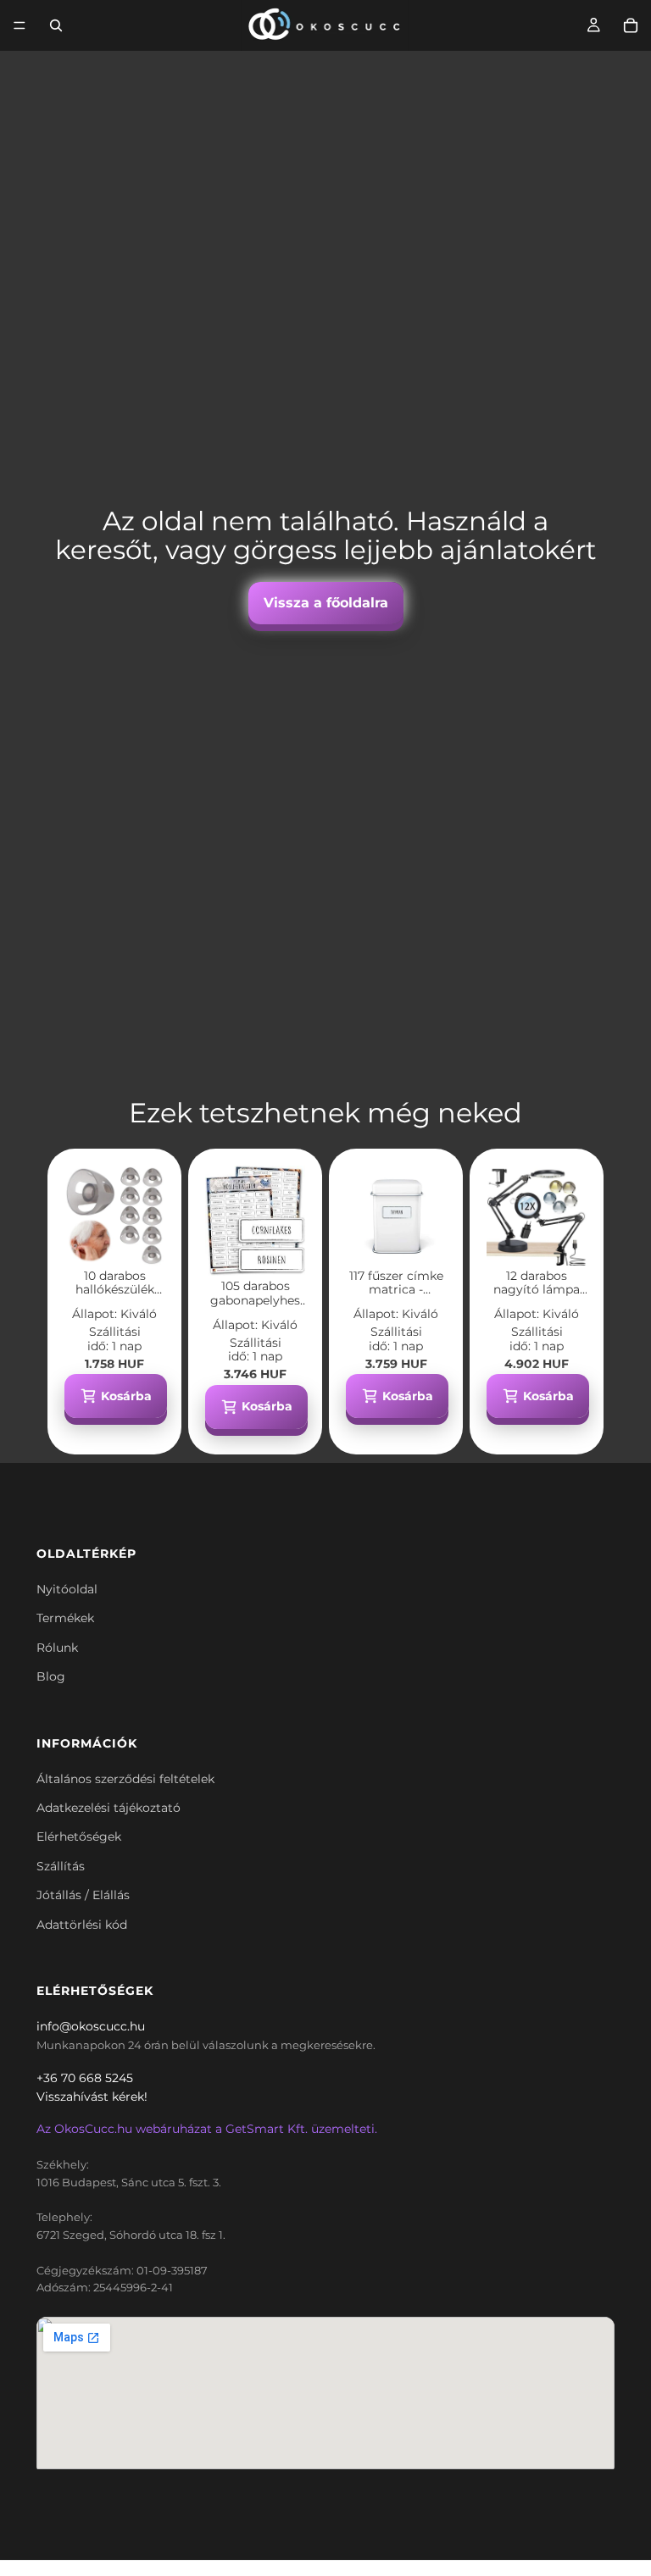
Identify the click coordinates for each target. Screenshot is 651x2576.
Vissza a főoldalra (326, 603)
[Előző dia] (83, 1216)
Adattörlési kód (82, 1925)
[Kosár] (631, 25)
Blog (51, 1676)
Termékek (65, 1618)
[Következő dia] (146, 1216)
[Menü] (19, 25)
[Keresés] (56, 25)
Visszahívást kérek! (92, 2097)
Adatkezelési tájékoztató (108, 1808)
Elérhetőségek (79, 1836)
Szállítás (61, 1866)
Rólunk (57, 1648)
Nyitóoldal (67, 1589)
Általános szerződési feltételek (125, 1779)
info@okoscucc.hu (91, 2026)
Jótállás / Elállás (83, 1895)
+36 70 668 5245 (85, 2078)
